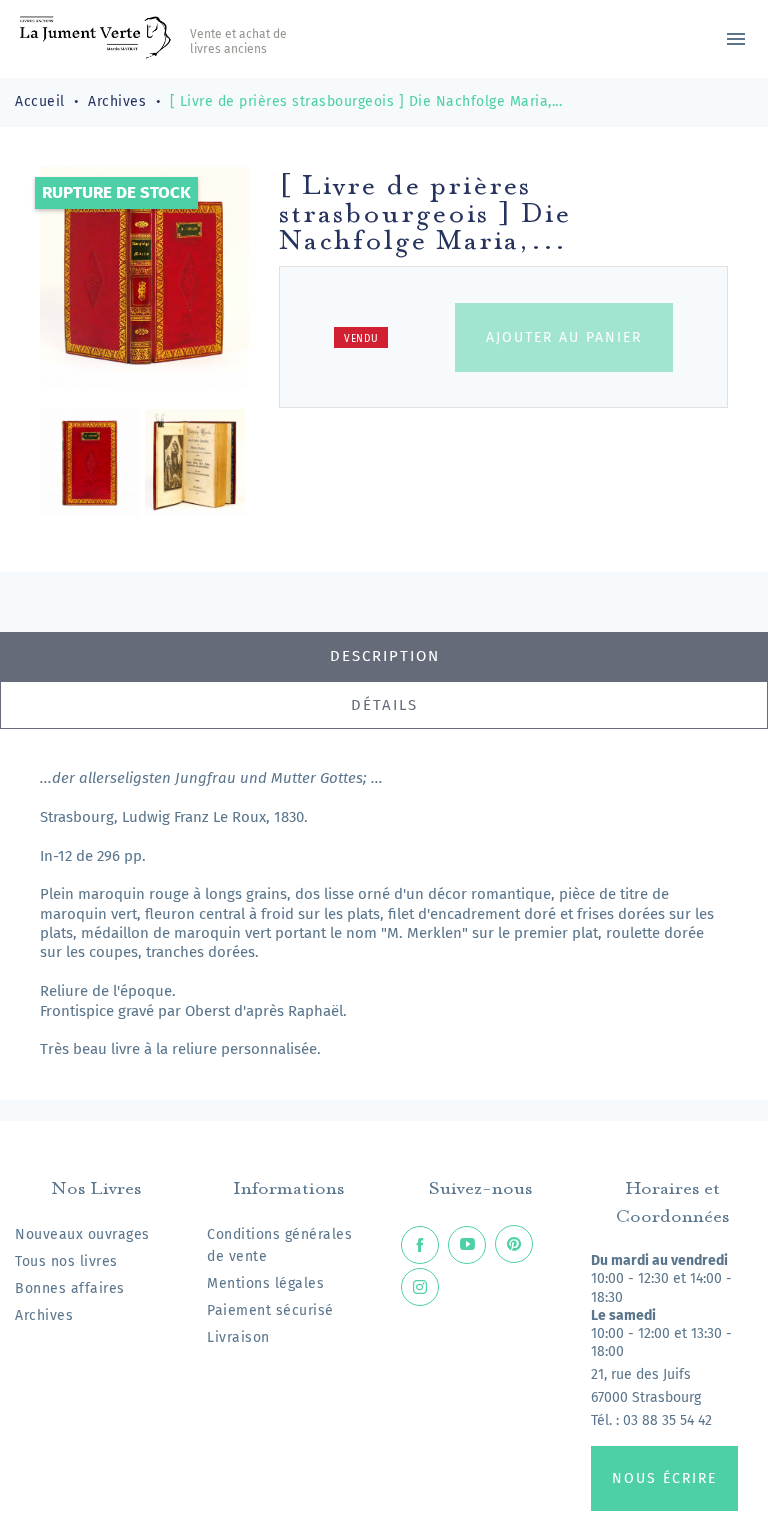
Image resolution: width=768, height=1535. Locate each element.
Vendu (361, 339)
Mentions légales (265, 1283)
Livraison (238, 1337)
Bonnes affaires (70, 1288)
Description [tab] (385, 656)
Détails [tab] (384, 705)
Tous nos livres (66, 1261)
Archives (44, 1315)
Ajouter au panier (564, 337)
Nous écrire (664, 1478)
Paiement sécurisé (270, 1310)
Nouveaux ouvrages (82, 1234)
